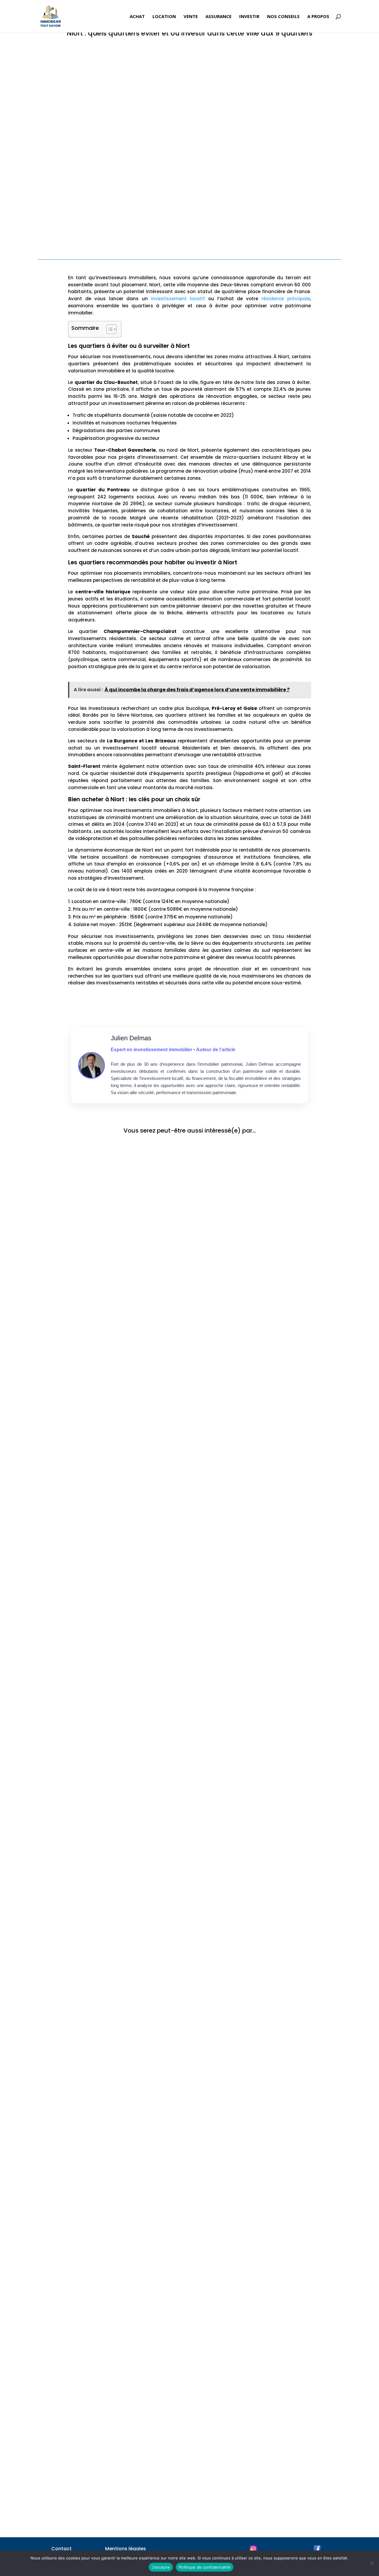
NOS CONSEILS (283, 17)
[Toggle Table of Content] (109, 329)
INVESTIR (249, 17)
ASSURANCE (219, 17)
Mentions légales (126, 2549)
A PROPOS (318, 17)
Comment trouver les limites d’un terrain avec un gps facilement (129, 1351)
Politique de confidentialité (205, 2567)
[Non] (372, 2563)
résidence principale (286, 299)
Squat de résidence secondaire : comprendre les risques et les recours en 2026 (146, 2488)
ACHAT (137, 17)
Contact (61, 2549)
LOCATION (164, 17)
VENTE (191, 17)
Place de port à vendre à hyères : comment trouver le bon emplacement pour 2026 (152, 1578)
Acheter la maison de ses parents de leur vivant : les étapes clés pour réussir (144, 1806)
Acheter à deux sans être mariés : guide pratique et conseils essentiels (136, 2033)
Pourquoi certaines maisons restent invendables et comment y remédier (139, 2261)
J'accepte (161, 2567)
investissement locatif (178, 299)
